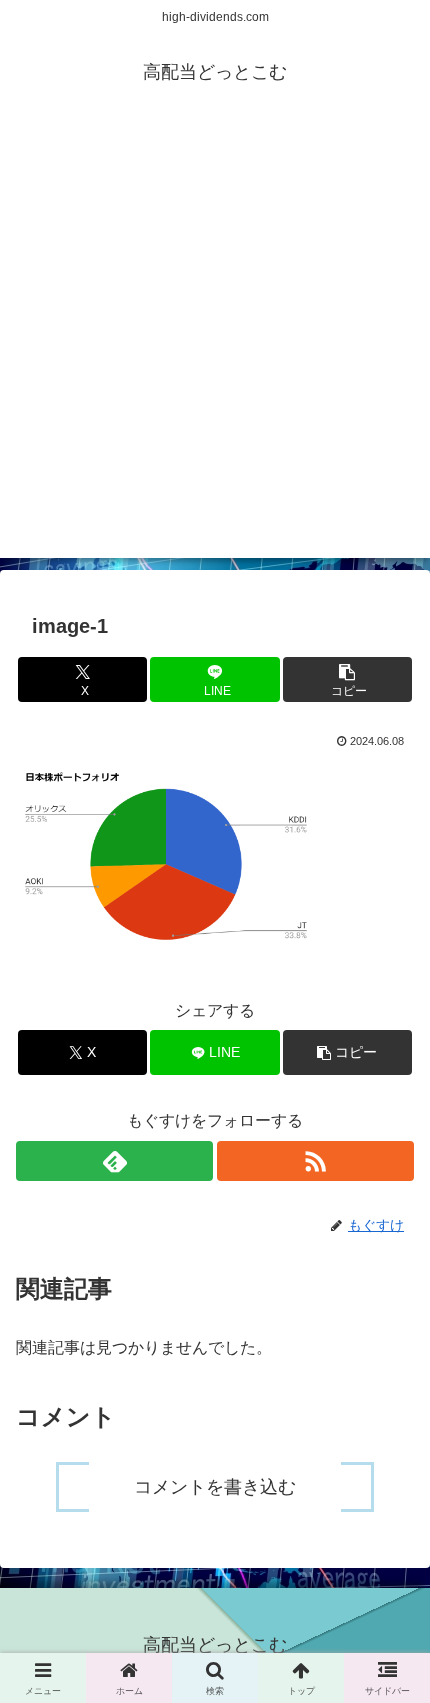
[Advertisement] (215, 343)
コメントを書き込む (215, 1487)
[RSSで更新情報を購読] (315, 1161)
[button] (347, 679)
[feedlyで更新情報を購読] (114, 1161)
